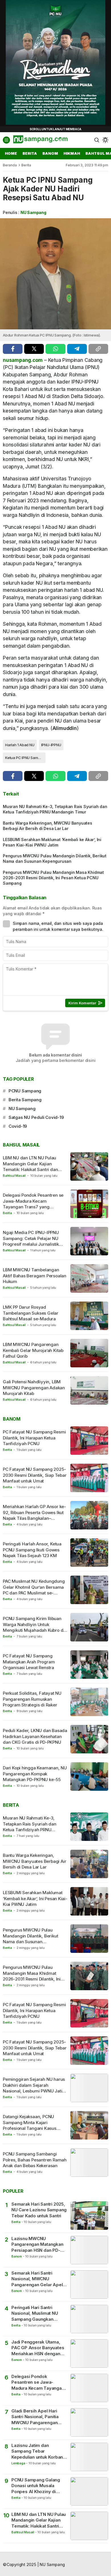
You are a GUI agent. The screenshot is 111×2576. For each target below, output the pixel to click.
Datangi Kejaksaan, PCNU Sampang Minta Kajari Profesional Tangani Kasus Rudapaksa (30, 2125)
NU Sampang (33, 212)
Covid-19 (18, 1126)
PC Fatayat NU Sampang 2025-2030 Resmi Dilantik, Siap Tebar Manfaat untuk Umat (35, 1475)
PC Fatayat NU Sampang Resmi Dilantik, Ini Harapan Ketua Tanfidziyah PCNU (34, 1438)
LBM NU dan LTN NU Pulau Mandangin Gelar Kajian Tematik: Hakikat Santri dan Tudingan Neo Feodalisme (30, 1166)
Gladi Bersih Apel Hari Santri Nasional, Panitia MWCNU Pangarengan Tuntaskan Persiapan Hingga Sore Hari (35, 2417)
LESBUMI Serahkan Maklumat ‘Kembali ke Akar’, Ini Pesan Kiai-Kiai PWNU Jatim (52, 842)
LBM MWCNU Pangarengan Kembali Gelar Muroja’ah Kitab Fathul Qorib (33, 1350)
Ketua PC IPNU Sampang (25, 758)
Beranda (10, 165)
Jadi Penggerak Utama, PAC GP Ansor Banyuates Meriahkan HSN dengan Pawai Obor (38, 2348)
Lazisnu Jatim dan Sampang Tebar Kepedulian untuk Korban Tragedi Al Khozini (37, 2451)
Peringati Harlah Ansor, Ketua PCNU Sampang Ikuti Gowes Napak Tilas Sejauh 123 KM (32, 1550)
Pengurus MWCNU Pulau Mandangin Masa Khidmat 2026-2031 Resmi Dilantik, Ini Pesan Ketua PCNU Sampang (53, 878)
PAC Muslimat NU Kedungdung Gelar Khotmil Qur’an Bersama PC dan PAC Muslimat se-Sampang (34, 1590)
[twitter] (34, 349)
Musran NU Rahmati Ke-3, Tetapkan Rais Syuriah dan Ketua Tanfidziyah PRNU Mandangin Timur (55, 809)
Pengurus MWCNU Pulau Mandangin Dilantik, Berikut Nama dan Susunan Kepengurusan (55, 858)
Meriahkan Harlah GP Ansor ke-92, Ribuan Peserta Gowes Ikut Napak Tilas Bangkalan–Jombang (34, 1515)
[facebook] (13, 349)
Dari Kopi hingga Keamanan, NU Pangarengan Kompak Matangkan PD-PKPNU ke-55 (35, 1774)
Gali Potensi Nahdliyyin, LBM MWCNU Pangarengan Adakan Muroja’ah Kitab (34, 1388)
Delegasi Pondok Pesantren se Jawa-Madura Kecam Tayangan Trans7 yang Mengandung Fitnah (33, 1204)
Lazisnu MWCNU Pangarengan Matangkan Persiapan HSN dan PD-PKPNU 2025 (37, 2244)
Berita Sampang (25, 1100)
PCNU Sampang (25, 1091)
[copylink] (98, 349)
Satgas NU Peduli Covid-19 (36, 1117)
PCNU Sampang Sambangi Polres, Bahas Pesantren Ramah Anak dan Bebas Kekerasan (35, 2160)
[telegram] (77, 349)
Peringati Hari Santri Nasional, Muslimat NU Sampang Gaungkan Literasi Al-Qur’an (35, 2313)
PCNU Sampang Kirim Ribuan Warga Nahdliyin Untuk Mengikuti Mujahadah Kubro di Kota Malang (34, 1627)
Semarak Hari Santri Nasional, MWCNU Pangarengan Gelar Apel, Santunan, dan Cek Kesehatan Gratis (38, 2279)
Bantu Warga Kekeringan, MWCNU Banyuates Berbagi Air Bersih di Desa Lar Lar (48, 826)
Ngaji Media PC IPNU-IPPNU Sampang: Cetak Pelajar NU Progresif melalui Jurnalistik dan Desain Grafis (31, 1241)
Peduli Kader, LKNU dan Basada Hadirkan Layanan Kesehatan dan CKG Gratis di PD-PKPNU (35, 1736)
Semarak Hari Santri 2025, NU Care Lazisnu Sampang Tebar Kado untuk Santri (39, 2210)
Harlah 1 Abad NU (20, 745)
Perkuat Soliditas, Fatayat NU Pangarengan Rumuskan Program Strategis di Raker (32, 1699)
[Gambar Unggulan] (55, 274)
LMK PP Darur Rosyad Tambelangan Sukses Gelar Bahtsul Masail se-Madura (31, 1313)
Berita (26, 165)
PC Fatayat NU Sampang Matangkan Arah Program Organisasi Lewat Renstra (29, 1662)
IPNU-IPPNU (51, 745)
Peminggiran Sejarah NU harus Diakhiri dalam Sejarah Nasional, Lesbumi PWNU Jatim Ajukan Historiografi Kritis (34, 2088)
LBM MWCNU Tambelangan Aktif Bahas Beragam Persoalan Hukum (35, 1276)
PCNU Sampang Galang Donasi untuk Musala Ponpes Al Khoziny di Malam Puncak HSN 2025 (37, 2486)
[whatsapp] (55, 349)
